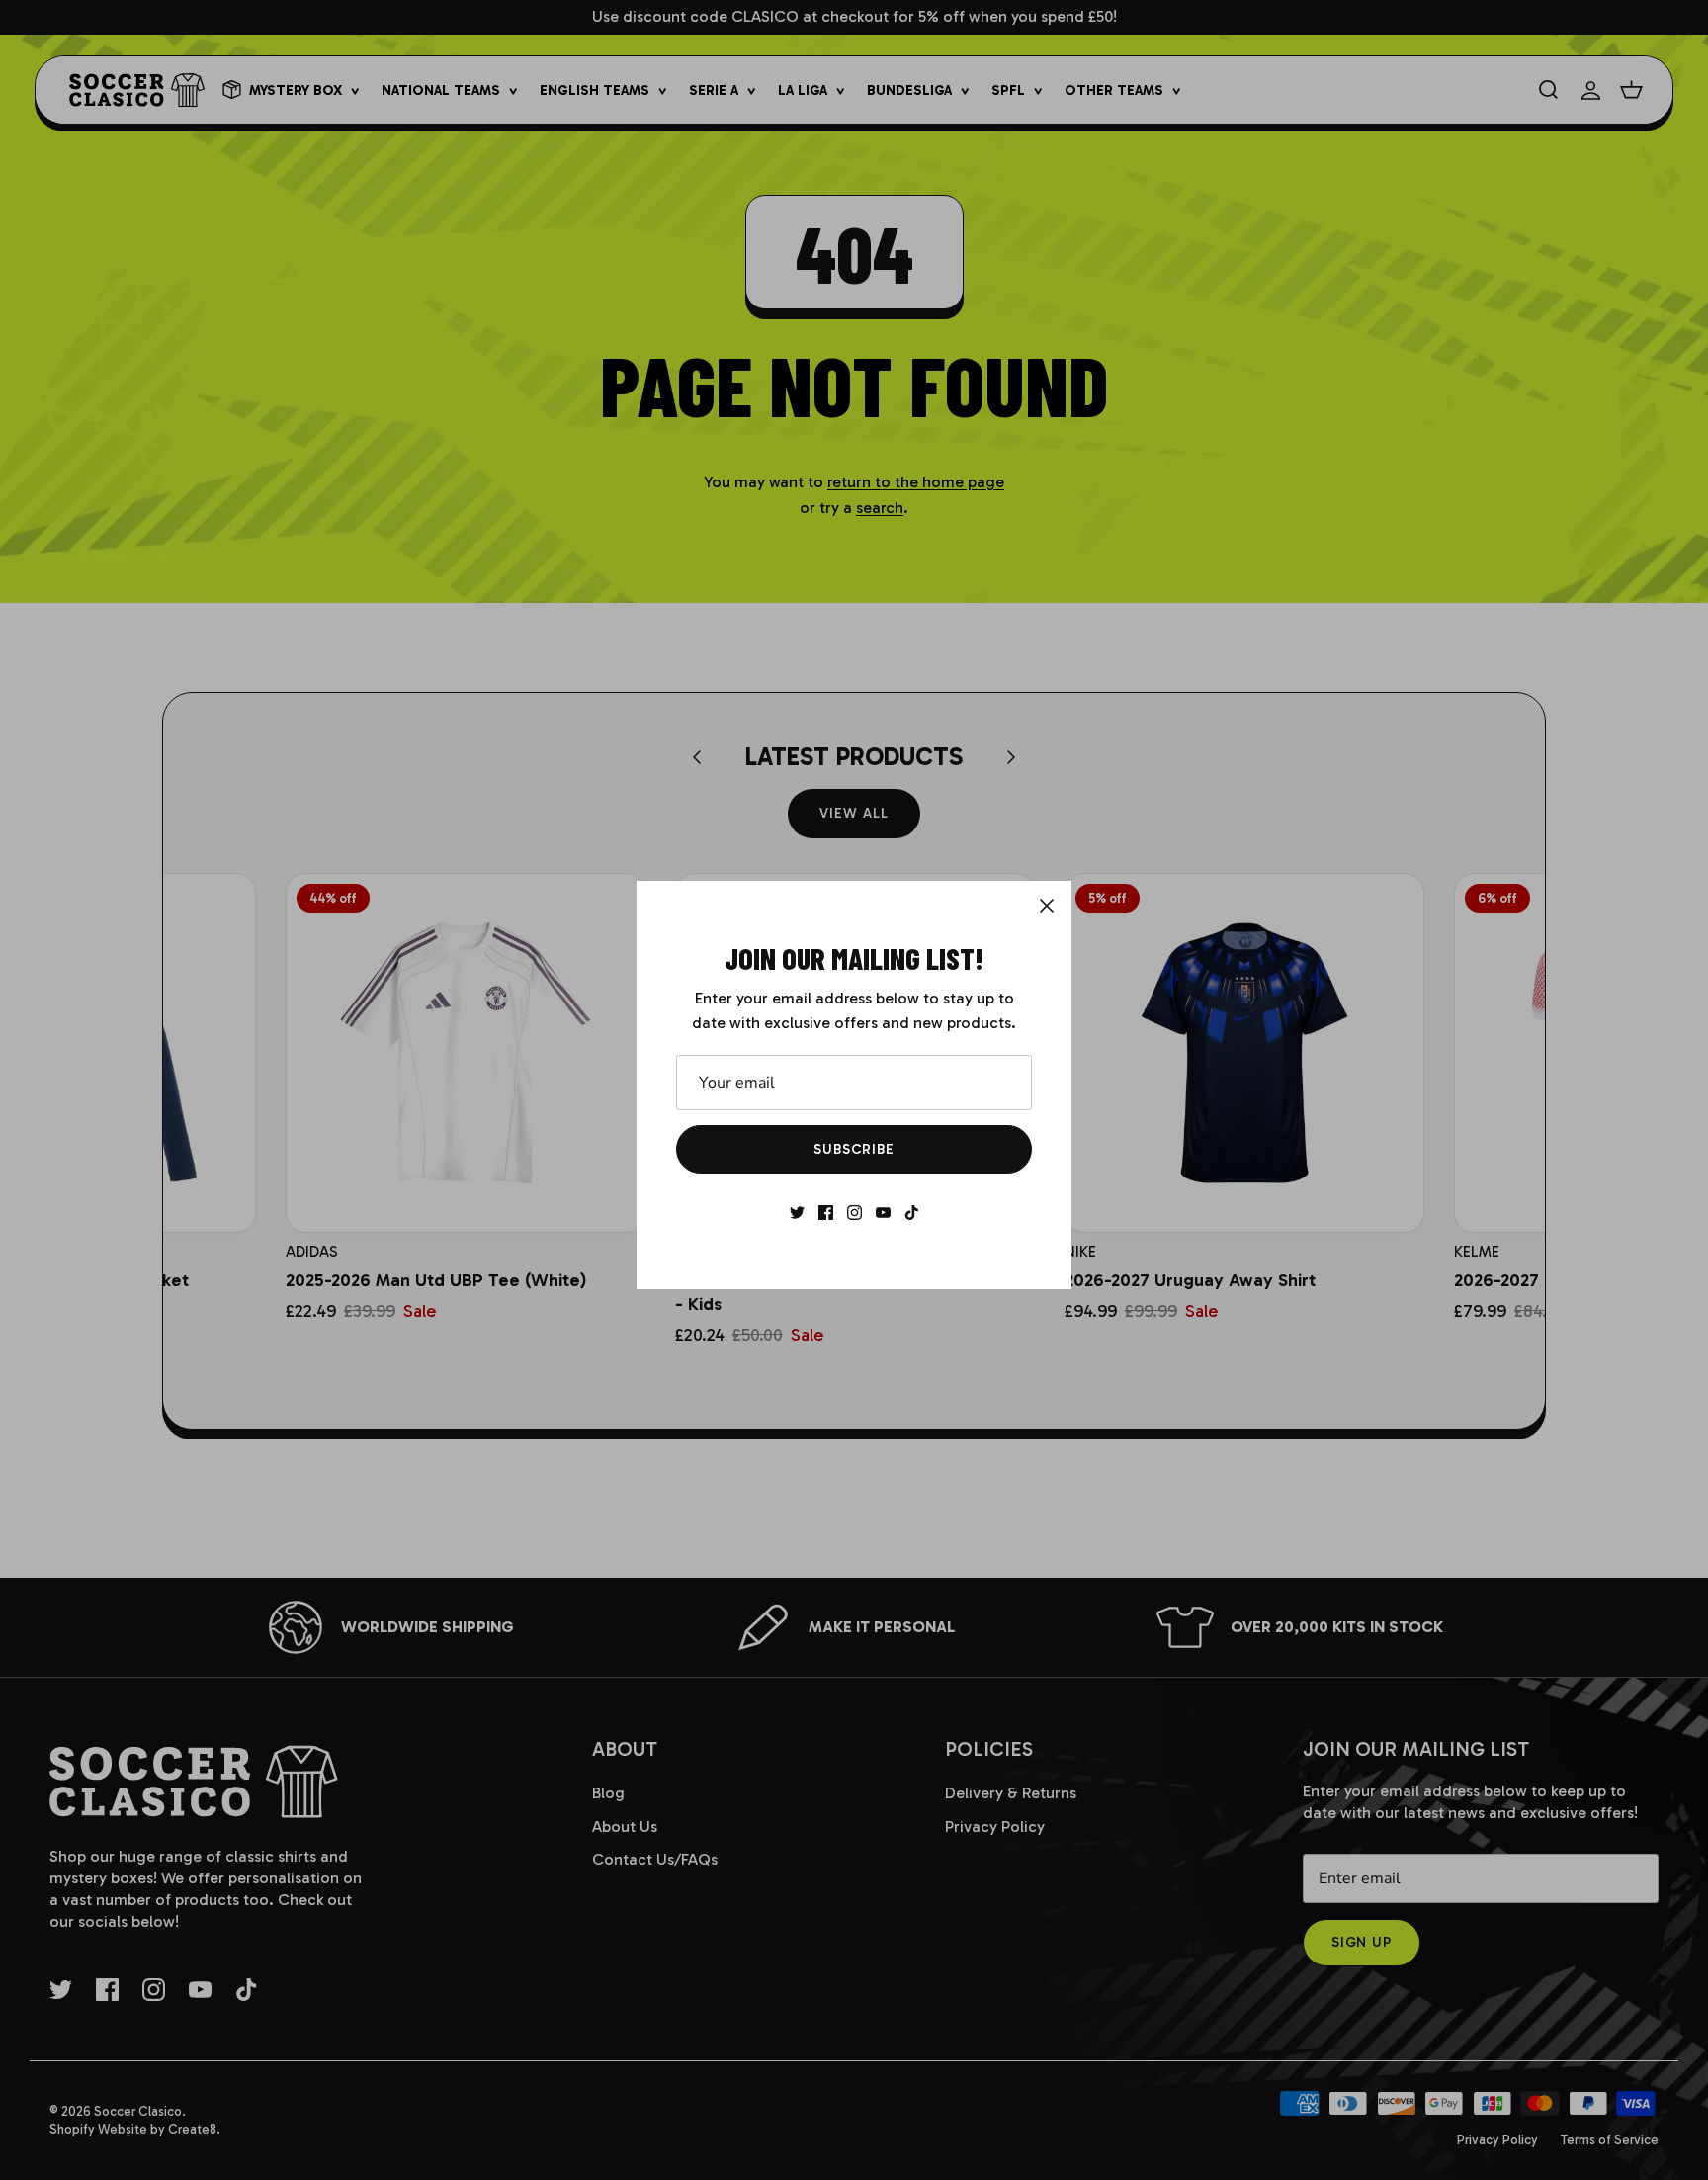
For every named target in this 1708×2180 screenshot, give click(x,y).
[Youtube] (883, 1213)
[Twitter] (797, 1213)
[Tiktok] (912, 1213)
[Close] (1047, 906)
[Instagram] (854, 1213)
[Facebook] (826, 1213)
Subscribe (854, 1149)
